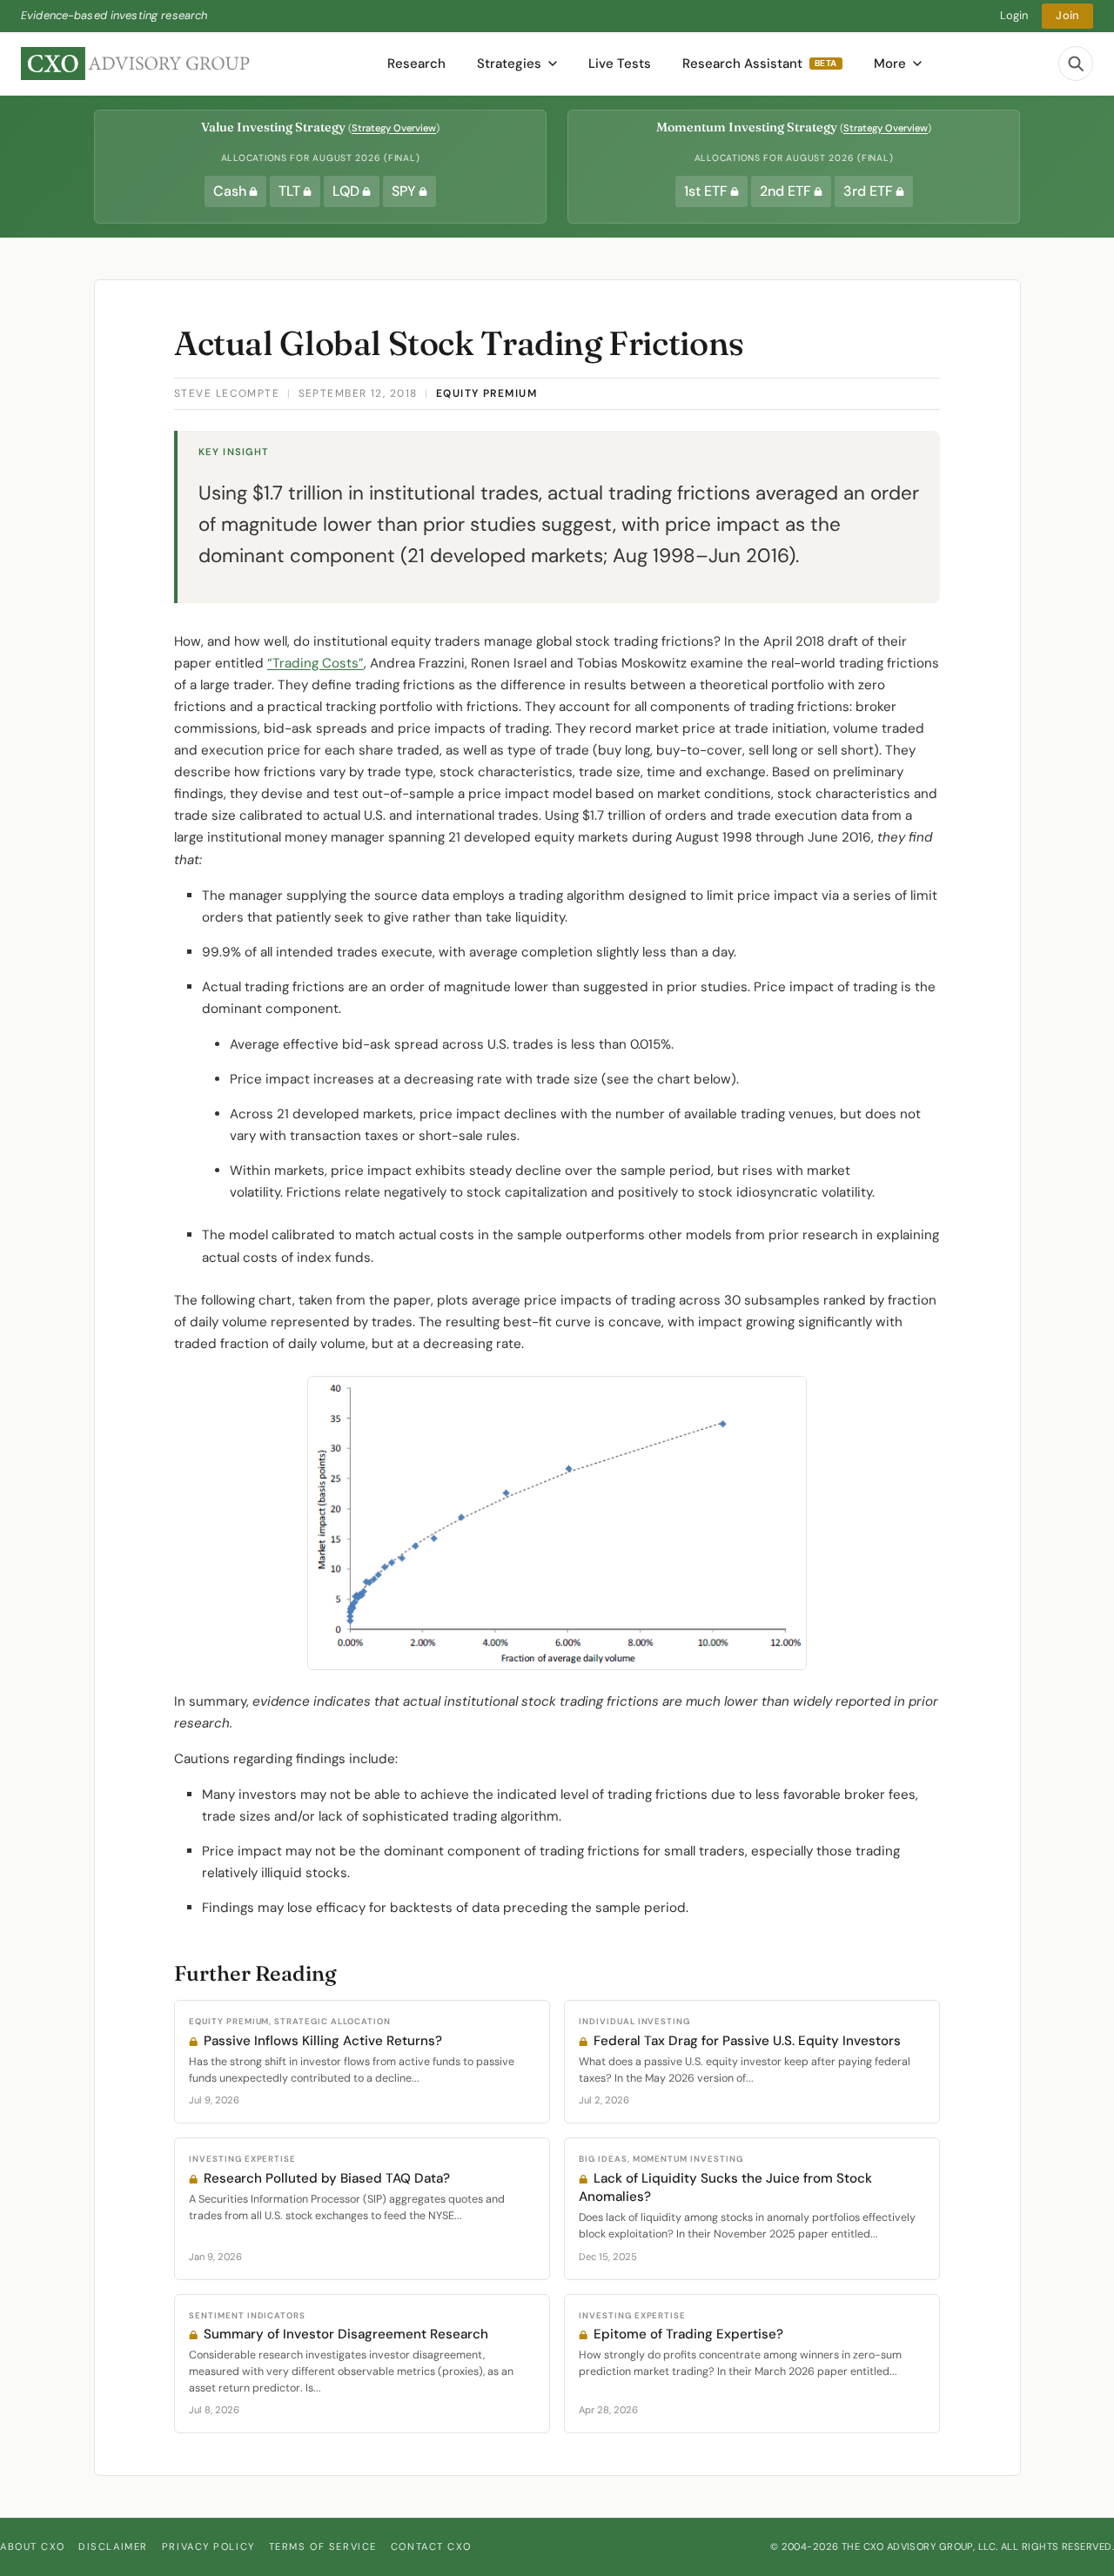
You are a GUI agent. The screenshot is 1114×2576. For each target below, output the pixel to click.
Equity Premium (487, 393)
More (890, 64)
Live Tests (620, 64)
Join (1067, 15)
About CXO (32, 2546)
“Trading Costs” (315, 663)
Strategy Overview (394, 128)
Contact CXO (431, 2546)
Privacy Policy (208, 2546)
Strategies (509, 64)
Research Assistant (760, 64)
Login (1014, 15)
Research (416, 64)
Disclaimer (113, 2546)
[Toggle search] (1076, 64)
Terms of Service (323, 2546)
